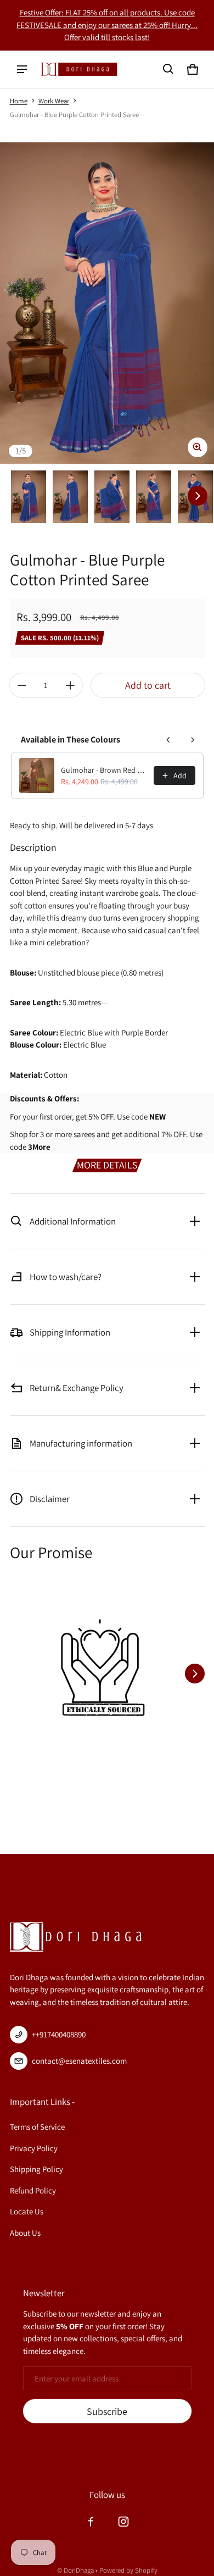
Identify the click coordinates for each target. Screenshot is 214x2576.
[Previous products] (168, 740)
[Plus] (70, 685)
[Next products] (193, 740)
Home (19, 101)
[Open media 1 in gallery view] (29, 497)
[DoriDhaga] (79, 69)
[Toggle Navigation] (22, 69)
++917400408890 (59, 2034)
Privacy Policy (34, 2148)
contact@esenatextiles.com (79, 2061)
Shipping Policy (36, 2169)
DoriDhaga (79, 2570)
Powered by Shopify (128, 2570)
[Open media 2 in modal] (107, 303)
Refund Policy (33, 2190)
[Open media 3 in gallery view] (112, 497)
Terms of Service (37, 2127)
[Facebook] (91, 2522)
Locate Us (27, 2211)
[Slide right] (198, 496)
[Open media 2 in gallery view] (70, 497)
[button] (168, 69)
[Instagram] (123, 2522)
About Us (25, 2233)
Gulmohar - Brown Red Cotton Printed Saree (104, 770)
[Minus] (22, 685)
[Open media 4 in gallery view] (154, 497)
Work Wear (54, 101)
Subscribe (107, 2411)
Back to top (34, 1863)
